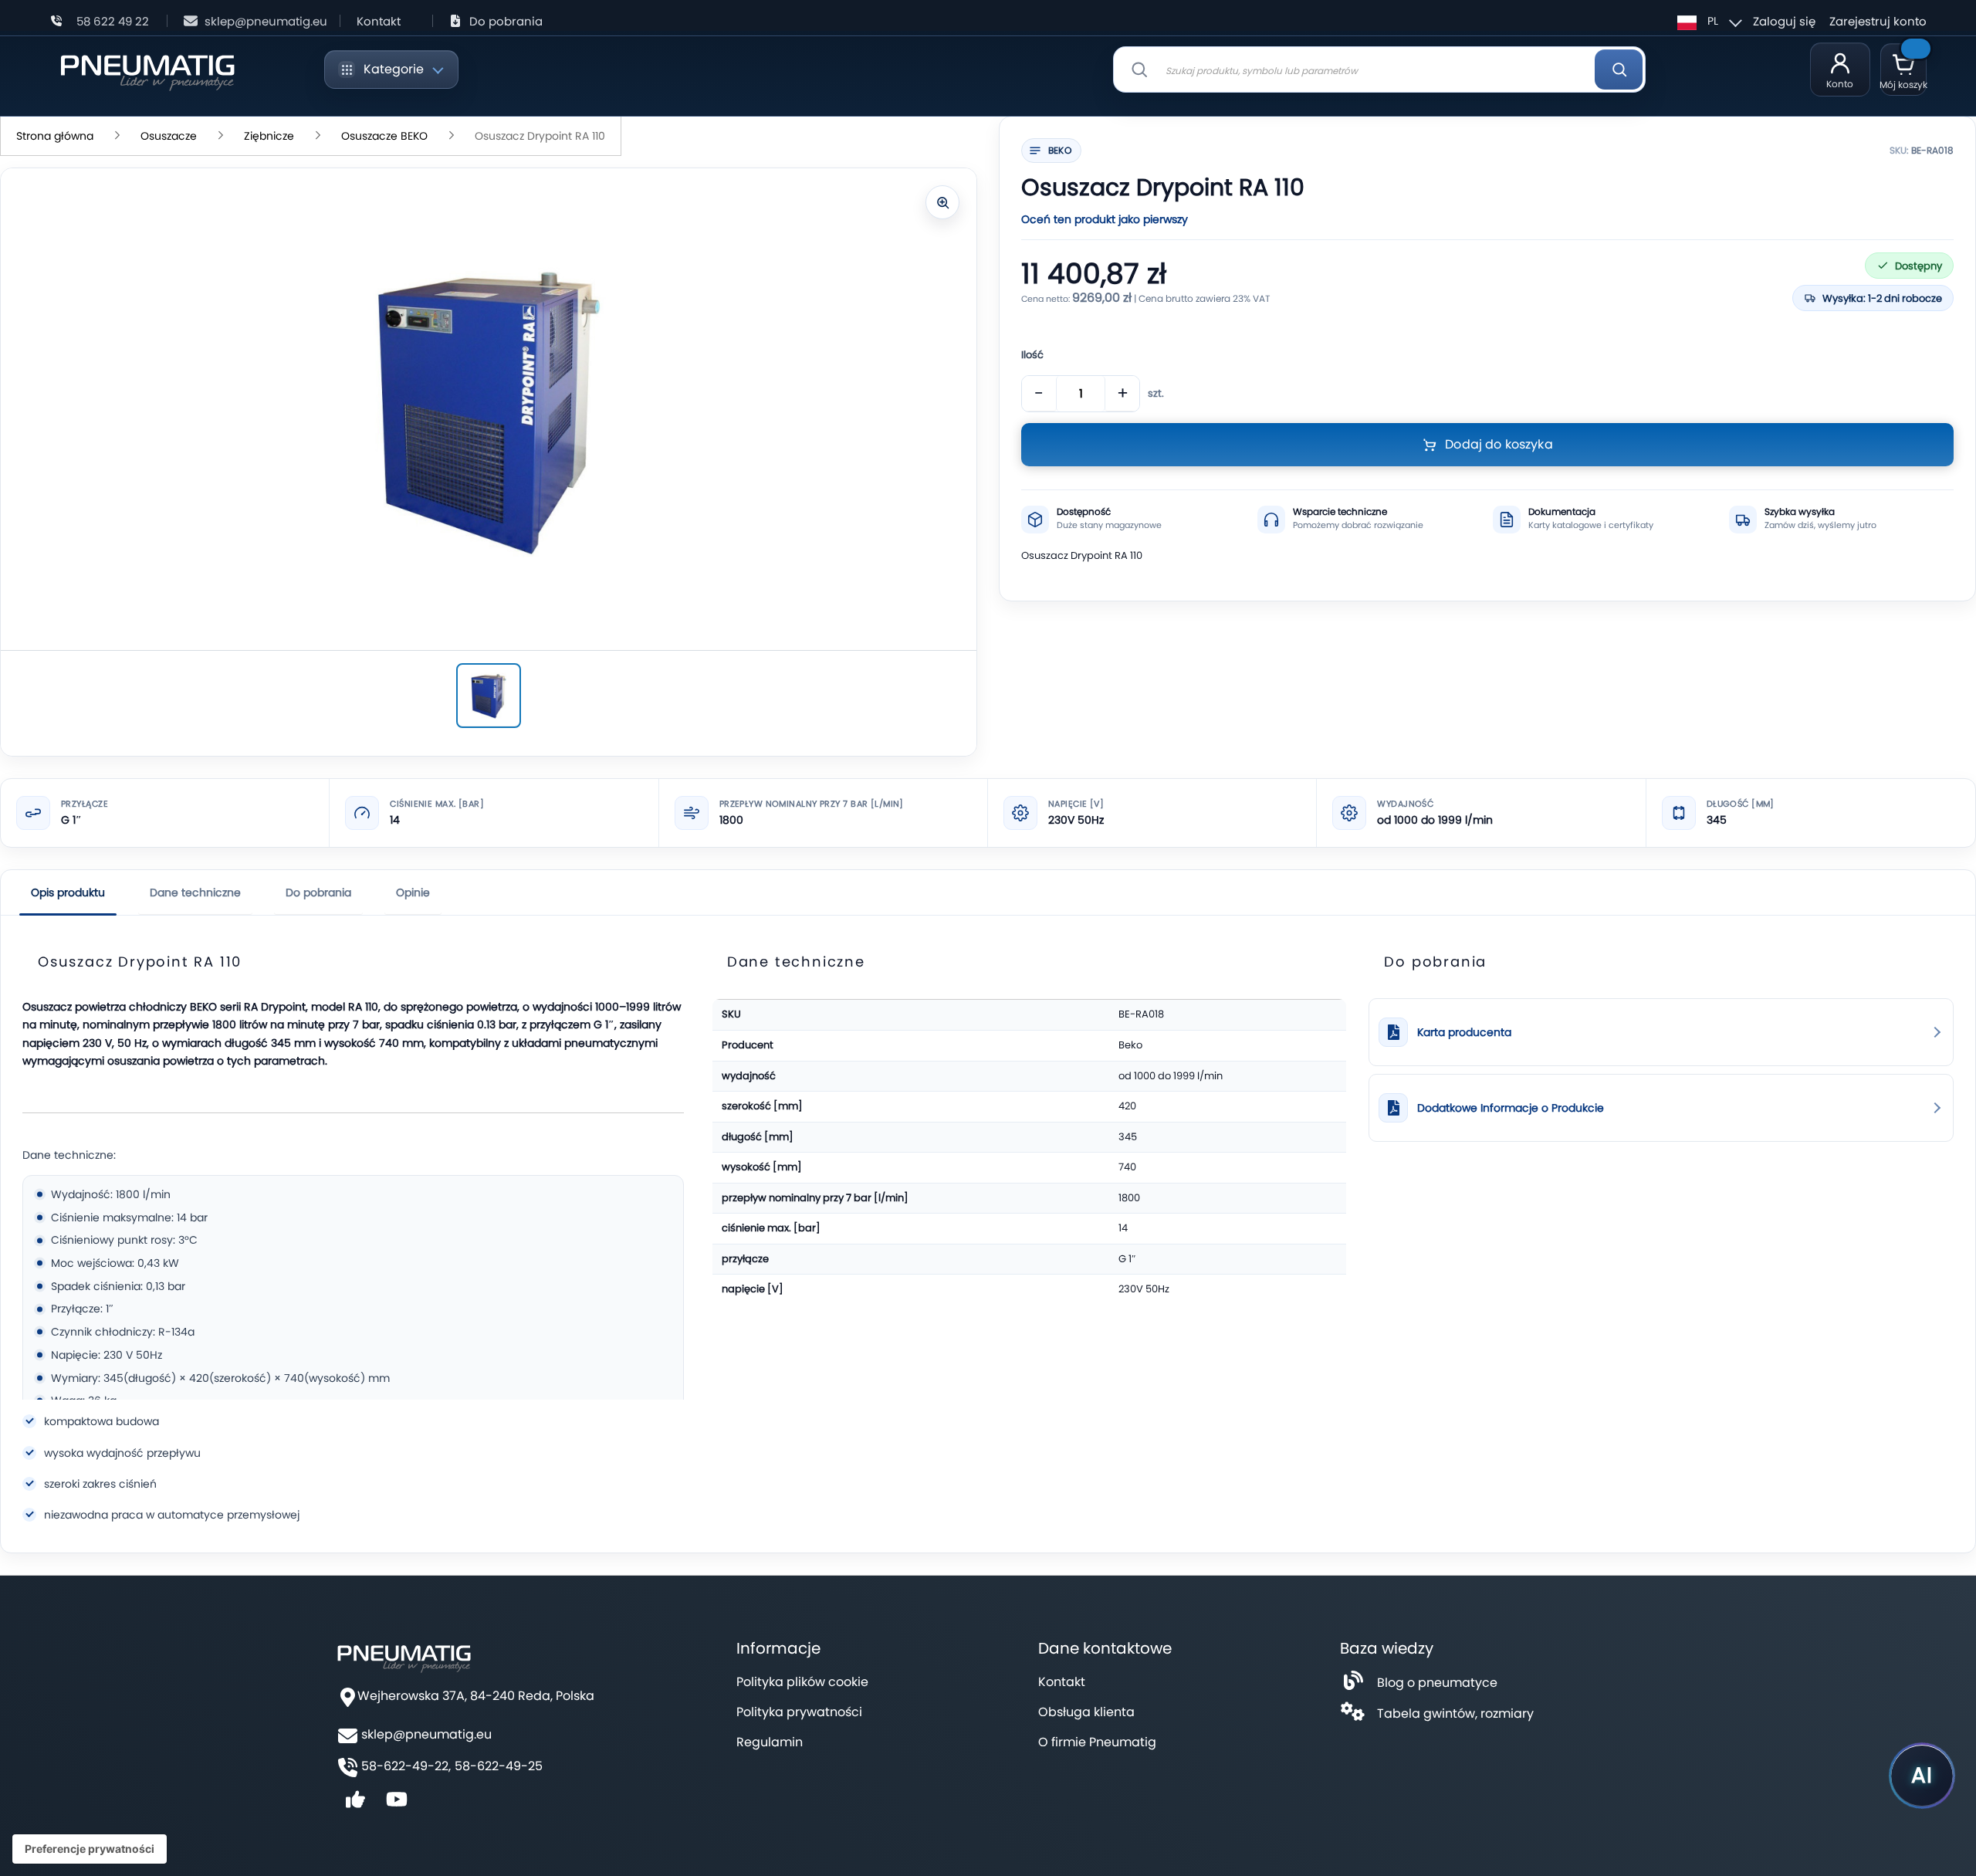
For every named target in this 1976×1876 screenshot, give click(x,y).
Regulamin (770, 1742)
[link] (1661, 1032)
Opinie (413, 892)
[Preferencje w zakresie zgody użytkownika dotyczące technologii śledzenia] (90, 1849)
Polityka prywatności (799, 1712)
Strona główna (55, 136)
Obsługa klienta (1086, 1712)
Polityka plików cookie (802, 1682)
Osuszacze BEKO (384, 136)
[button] (1707, 21)
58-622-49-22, (406, 1766)
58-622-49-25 (499, 1766)
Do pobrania (506, 21)
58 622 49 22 (113, 21)
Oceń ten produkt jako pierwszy (1105, 219)
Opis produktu (68, 892)
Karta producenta (1464, 1033)
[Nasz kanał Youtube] (397, 1805)
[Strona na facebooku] (355, 1805)
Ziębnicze (269, 136)
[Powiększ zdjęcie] (942, 202)
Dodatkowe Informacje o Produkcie (1511, 1108)
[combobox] (1379, 69)
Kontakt (379, 21)
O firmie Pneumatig (1097, 1742)
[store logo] (147, 70)
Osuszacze (169, 136)
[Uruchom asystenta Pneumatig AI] (1922, 1776)
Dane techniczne (195, 892)
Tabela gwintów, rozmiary (1455, 1713)
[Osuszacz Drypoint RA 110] (489, 696)
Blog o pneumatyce (1437, 1683)
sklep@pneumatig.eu (266, 21)
